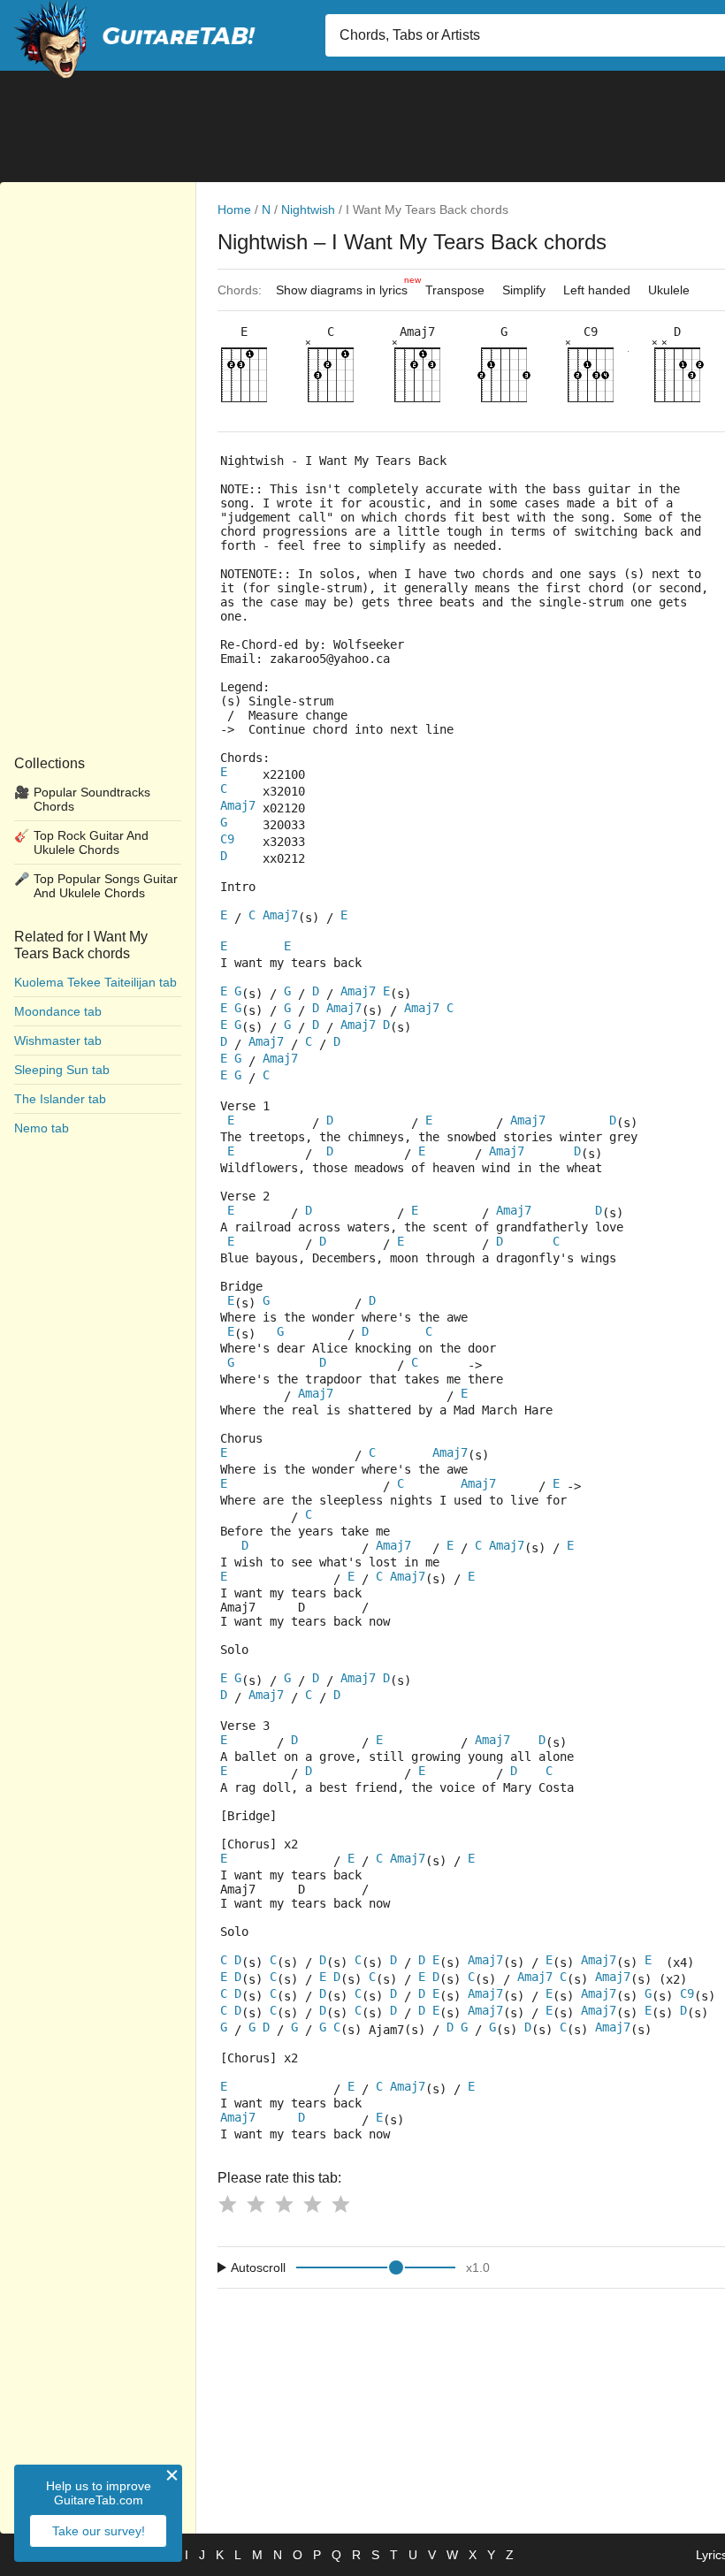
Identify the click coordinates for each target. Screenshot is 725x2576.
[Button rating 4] (312, 2204)
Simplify (524, 290)
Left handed (597, 290)
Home (234, 210)
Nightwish (308, 210)
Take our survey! (99, 2531)
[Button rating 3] (284, 2204)
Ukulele (669, 290)
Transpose (455, 290)
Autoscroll (258, 2267)
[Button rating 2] (256, 2204)
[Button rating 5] (340, 2204)
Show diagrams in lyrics (346, 286)
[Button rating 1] (227, 2204)
